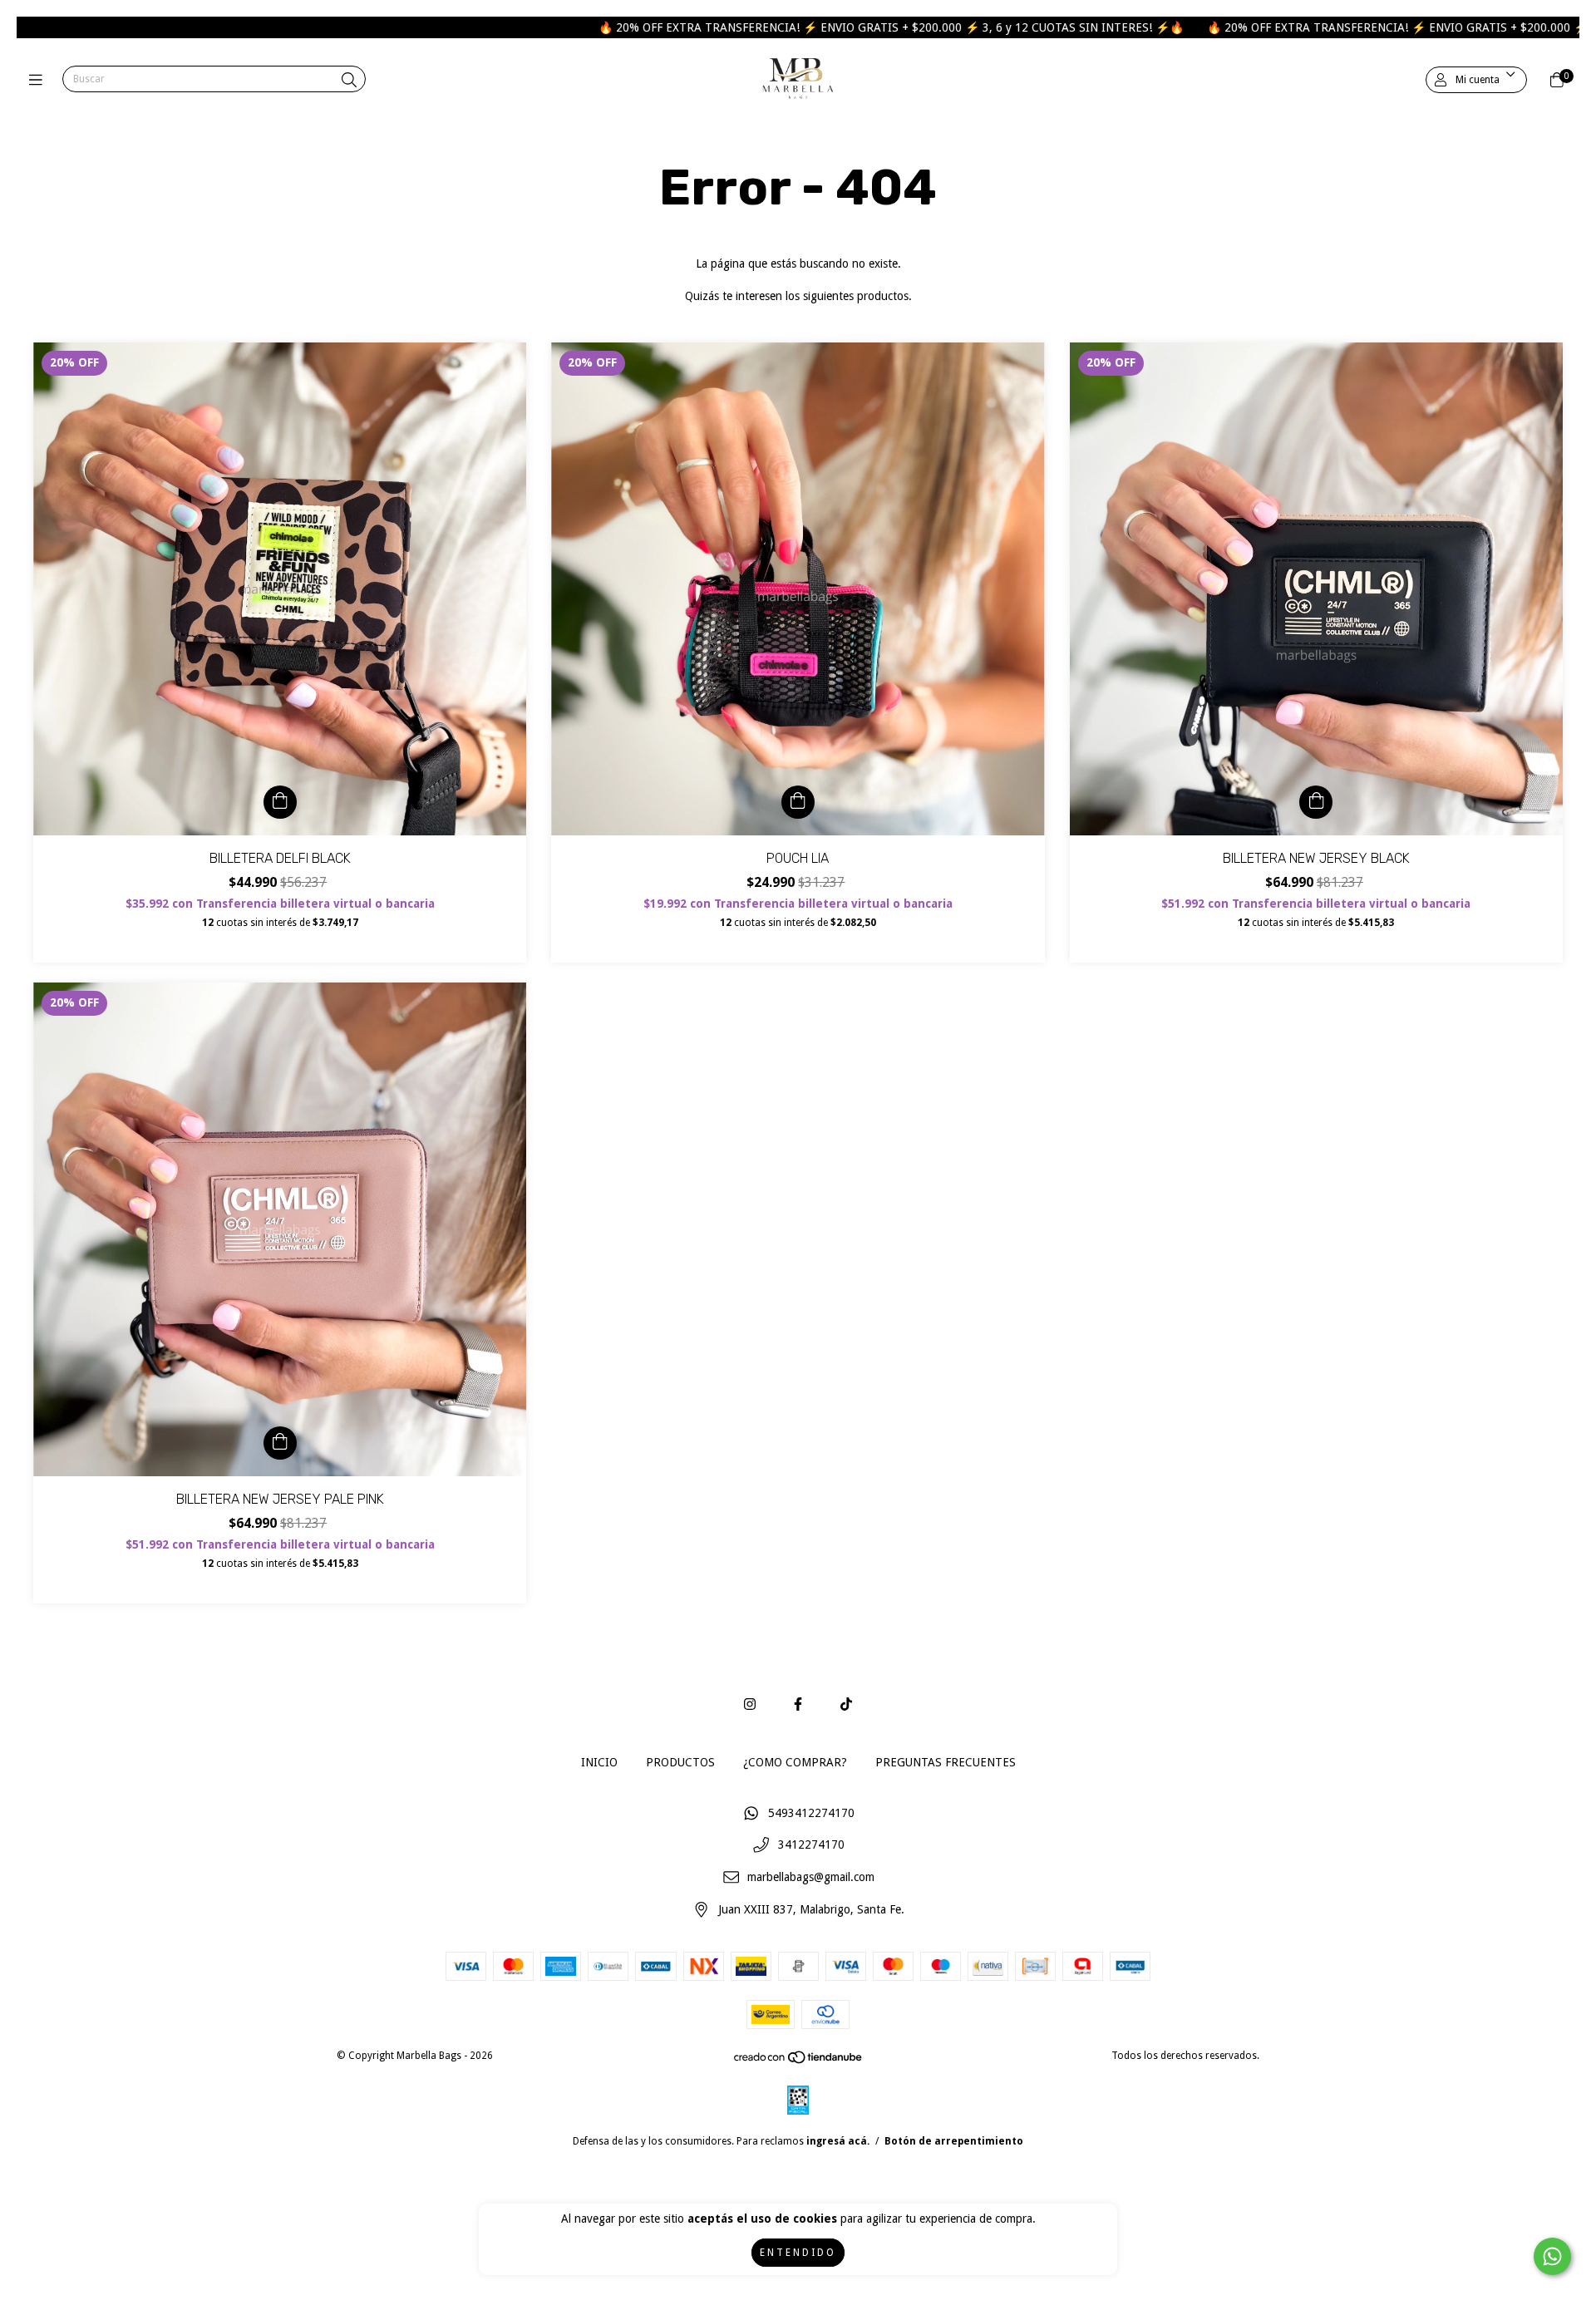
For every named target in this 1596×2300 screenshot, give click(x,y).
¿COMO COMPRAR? (795, 1762)
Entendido (798, 2253)
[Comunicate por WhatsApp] (1552, 2256)
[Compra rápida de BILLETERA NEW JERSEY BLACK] (1316, 802)
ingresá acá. (838, 2141)
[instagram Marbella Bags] (750, 1704)
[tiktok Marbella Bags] (846, 1704)
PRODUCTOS (680, 1762)
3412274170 (811, 1845)
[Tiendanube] (799, 2061)
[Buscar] (349, 80)
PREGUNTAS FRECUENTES (946, 1762)
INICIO (599, 1762)
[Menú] (39, 80)
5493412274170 (811, 1813)
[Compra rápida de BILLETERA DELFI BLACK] (280, 802)
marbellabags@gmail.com (811, 1877)
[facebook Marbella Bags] (798, 1704)
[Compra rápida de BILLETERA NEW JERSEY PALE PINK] (280, 1443)
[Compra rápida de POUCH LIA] (798, 802)
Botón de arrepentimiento (954, 2141)
